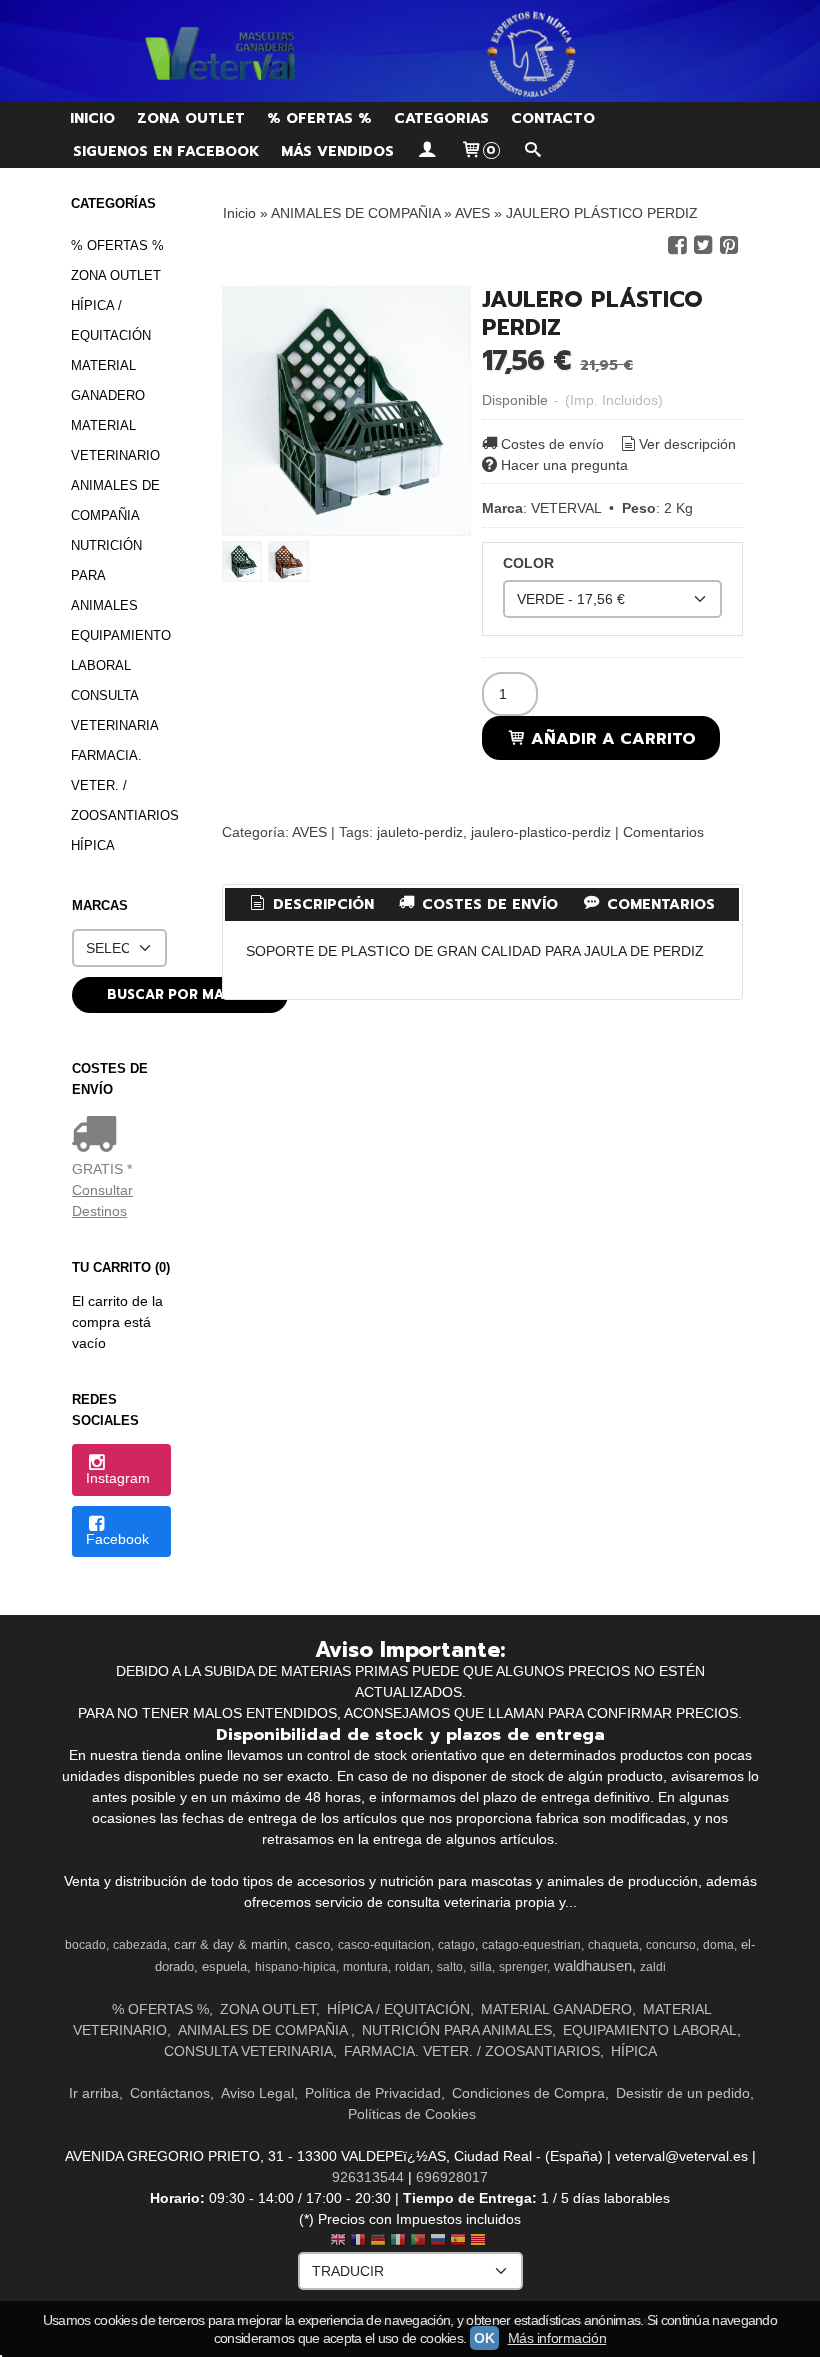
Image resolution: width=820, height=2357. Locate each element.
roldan (412, 1967)
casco (312, 1944)
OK (484, 2338)
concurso (671, 1945)
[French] (358, 2241)
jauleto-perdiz (420, 832)
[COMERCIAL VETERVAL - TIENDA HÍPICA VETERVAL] (410, 51)
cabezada (140, 1945)
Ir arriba (94, 2093)
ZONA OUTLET (191, 118)
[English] (338, 2241)
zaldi (653, 1967)
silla (481, 1967)
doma (718, 1945)
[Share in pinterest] (729, 245)
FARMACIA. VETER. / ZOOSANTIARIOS (121, 785)
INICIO (92, 118)
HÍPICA (93, 845)
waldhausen (593, 1966)
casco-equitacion (384, 1945)
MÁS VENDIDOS (337, 151)
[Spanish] (458, 2241)
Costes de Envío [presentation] (487, 904)
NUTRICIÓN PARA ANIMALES (106, 575)
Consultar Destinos (102, 1200)
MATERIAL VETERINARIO (115, 440)
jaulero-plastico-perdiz (541, 832)
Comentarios (663, 832)
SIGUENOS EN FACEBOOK (166, 151)
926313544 (368, 2177)
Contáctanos (170, 2093)
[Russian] (438, 2241)
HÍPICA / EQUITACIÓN (111, 320)
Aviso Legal (257, 2093)
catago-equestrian (531, 1945)
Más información (557, 2338)
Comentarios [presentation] (658, 904)
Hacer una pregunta (564, 465)
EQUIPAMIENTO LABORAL (121, 650)
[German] (378, 2241)
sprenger (523, 1967)
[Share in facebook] (677, 245)
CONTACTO (553, 118)
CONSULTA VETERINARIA (115, 710)
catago (456, 1945)
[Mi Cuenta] (427, 151)
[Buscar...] (533, 151)
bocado (85, 1945)
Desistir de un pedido (683, 2093)
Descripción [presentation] (321, 904)
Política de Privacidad (373, 2093)
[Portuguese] (418, 2241)
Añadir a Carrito (611, 738)
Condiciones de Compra (528, 2093)
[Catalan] (480, 2241)
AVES (309, 832)
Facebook (117, 1539)
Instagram (118, 1478)
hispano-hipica (295, 1967)
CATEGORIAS (441, 118)
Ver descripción (687, 444)
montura (365, 1967)
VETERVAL (566, 508)
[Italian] (398, 2241)
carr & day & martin (230, 1944)
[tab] (310, 905)
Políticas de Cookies (412, 2114)
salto (450, 1967)
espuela (224, 1966)
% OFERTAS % (319, 118)
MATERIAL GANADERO (108, 380)
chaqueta (613, 1945)
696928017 (452, 2177)
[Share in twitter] (703, 245)
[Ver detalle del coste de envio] (98, 1136)
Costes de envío (552, 444)
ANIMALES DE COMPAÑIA (115, 500)
